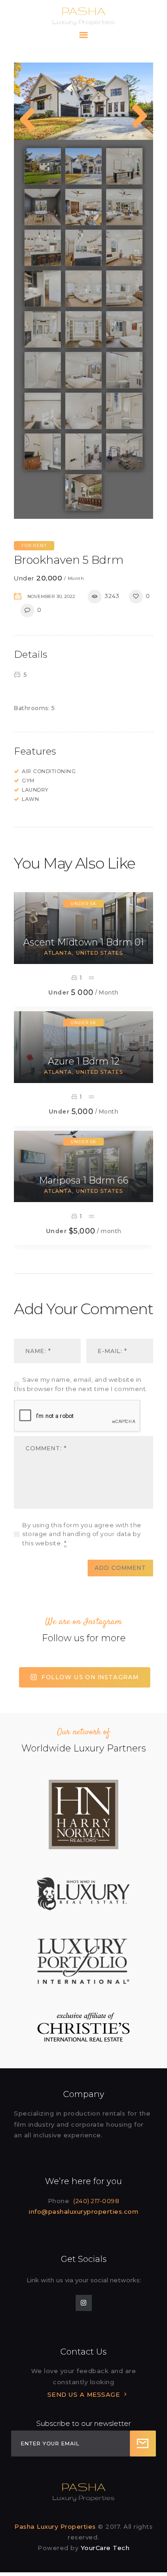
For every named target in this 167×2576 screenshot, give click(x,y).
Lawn (30, 799)
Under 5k (83, 904)
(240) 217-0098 (96, 2201)
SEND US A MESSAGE (84, 2394)
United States (100, 953)
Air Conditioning (49, 771)
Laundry (35, 790)
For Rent (34, 545)
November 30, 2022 (51, 596)
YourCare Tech (105, 2548)
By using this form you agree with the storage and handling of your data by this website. (82, 1534)
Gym (28, 781)
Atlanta (58, 953)
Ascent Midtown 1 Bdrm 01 (83, 942)
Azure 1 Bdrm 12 (83, 1061)
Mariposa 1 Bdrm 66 (84, 1180)
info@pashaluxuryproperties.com (83, 2211)
